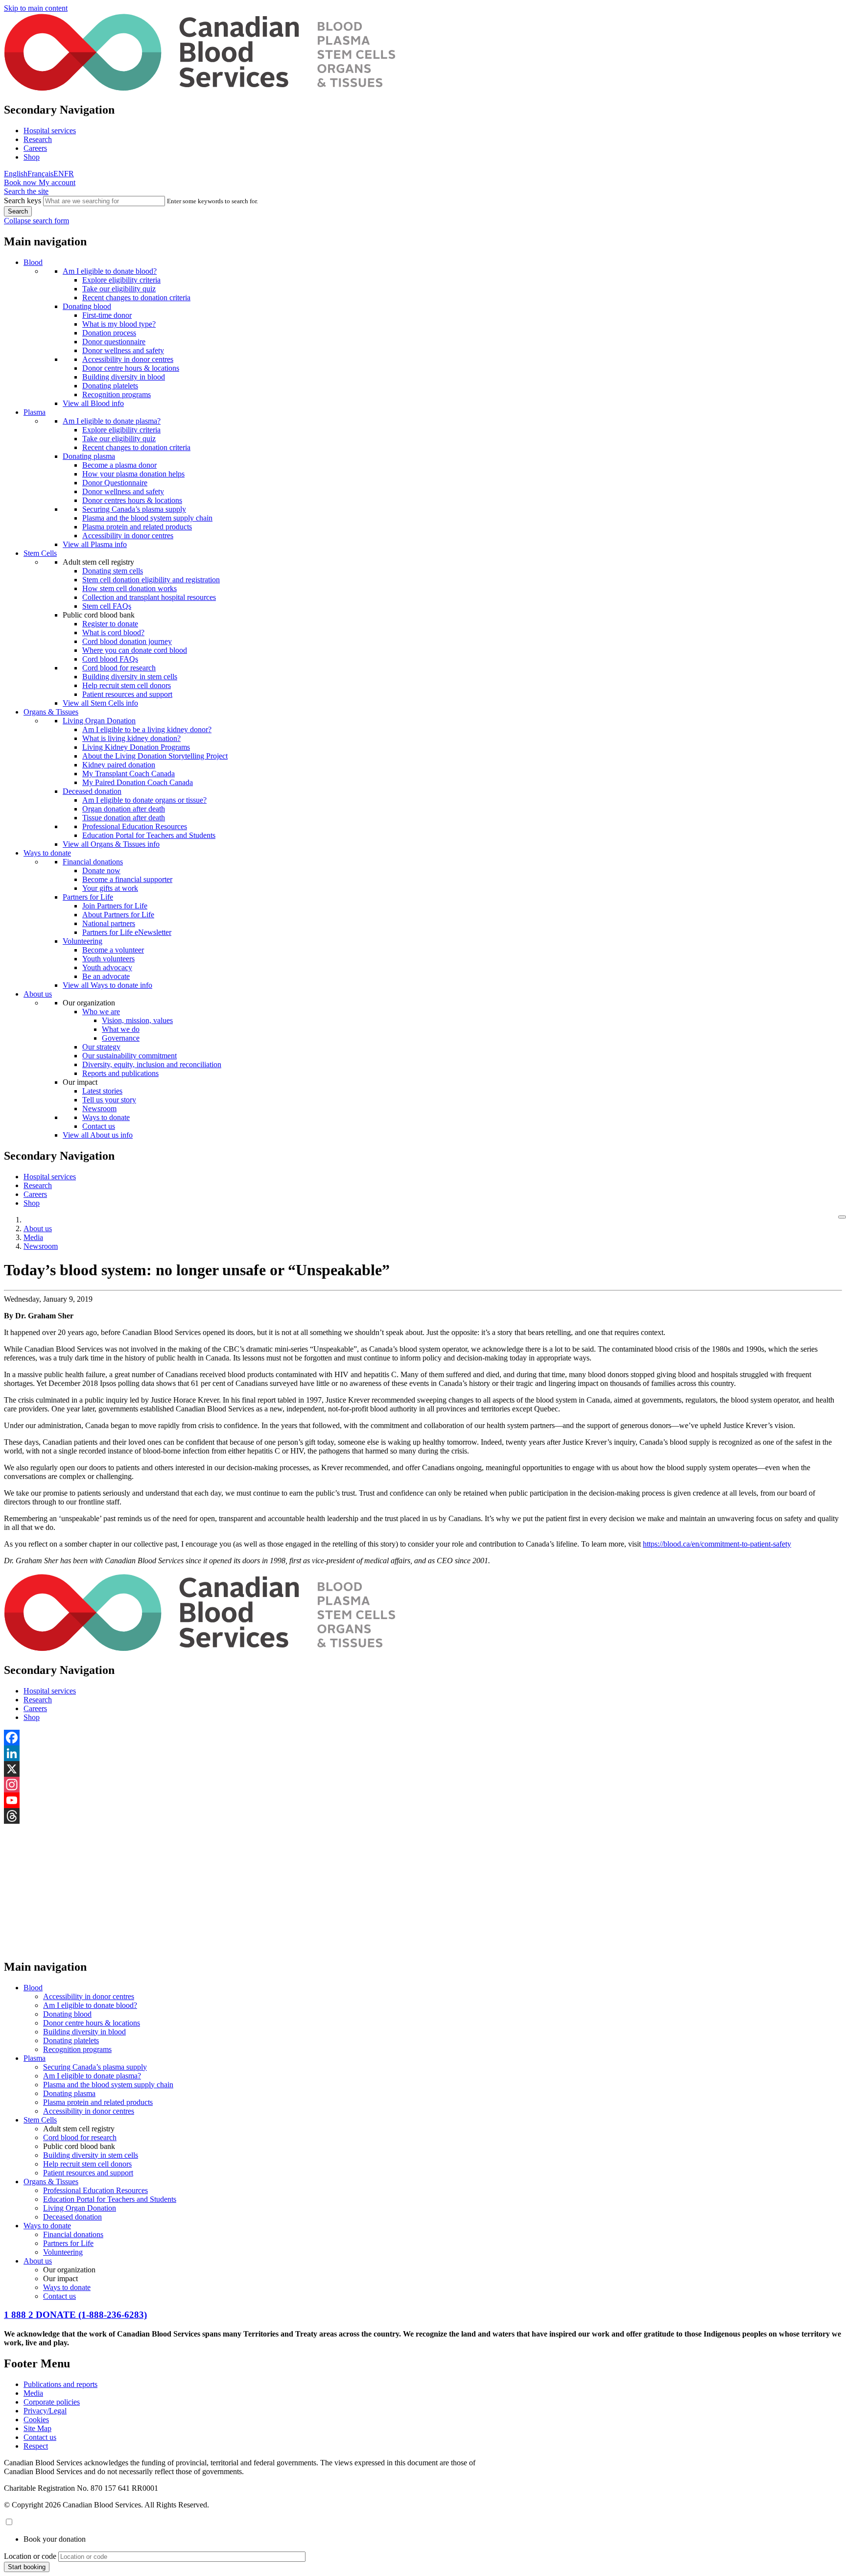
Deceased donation (92, 791)
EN (59, 174)
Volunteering (82, 941)
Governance (121, 1038)
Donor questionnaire (114, 342)
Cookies (36, 2420)
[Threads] (423, 1816)
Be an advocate (106, 976)
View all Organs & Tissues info (111, 844)
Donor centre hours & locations (131, 368)
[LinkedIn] (423, 1753)
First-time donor (107, 315)
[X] (423, 1769)
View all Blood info (93, 403)
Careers (35, 148)
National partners (109, 923)
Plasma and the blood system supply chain (147, 518)
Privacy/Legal (45, 2411)
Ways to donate (47, 853)
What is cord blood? (113, 632)
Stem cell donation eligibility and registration (151, 580)
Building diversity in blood (124, 377)
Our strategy (101, 1047)
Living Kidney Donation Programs (136, 747)
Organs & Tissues (51, 712)
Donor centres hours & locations (132, 500)
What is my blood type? (119, 324)
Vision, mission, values (137, 1020)
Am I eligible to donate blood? (110, 271)
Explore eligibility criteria (121, 280)
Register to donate (110, 624)
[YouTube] (423, 1800)
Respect (36, 2446)
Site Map (37, 2428)
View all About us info (98, 1135)
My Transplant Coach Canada (129, 774)
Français (40, 174)
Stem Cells (40, 553)
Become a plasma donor (119, 465)
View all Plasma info (95, 544)
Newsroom (99, 1109)
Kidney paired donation (119, 765)
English (16, 174)
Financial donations (93, 862)
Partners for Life (88, 897)
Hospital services (50, 131)
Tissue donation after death (124, 818)
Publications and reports (60, 2384)
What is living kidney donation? (131, 738)
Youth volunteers (108, 959)
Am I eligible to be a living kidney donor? (147, 729)
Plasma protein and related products (137, 527)
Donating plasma (89, 456)
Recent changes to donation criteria (136, 298)
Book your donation (55, 2539)
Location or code (30, 2556)
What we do (121, 1029)
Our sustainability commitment (129, 1056)
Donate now (101, 871)
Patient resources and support (127, 694)
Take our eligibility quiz (119, 289)
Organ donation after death (124, 809)
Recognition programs (117, 394)
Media (33, 1237)
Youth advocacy (107, 967)
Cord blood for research (119, 668)
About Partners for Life (118, 915)
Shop (32, 157)
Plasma (35, 412)
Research (38, 139)
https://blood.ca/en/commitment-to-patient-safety (717, 1544)
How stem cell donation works (129, 588)
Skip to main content (36, 8)
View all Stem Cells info (100, 703)
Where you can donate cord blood (135, 650)
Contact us (99, 1126)
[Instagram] (423, 1785)
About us (38, 994)
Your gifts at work (110, 888)
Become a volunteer (113, 950)
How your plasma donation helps (133, 474)
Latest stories (102, 1091)
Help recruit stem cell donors (127, 685)
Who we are (101, 1012)
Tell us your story (109, 1100)
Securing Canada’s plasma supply (134, 509)
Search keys (23, 201)
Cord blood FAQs (110, 659)
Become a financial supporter (127, 879)
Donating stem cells (113, 571)
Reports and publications (120, 1073)
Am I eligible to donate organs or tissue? (144, 800)
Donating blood (87, 306)
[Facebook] (423, 1738)
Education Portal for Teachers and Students (149, 835)
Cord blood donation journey (127, 641)
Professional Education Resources (135, 826)
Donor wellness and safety (123, 350)
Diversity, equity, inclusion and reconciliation (152, 1064)
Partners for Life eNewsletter (127, 932)
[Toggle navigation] (842, 1217)
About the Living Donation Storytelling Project (155, 756)
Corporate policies (52, 2402)
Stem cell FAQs (107, 606)
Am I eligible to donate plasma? (112, 421)
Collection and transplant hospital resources (149, 597)
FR (69, 174)
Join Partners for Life (115, 906)
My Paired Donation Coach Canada (138, 782)
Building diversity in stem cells (130, 677)
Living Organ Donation (99, 721)
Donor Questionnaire (115, 483)
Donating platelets (110, 386)
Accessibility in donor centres (128, 359)
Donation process (109, 333)
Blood (33, 262)
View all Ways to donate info (107, 985)
